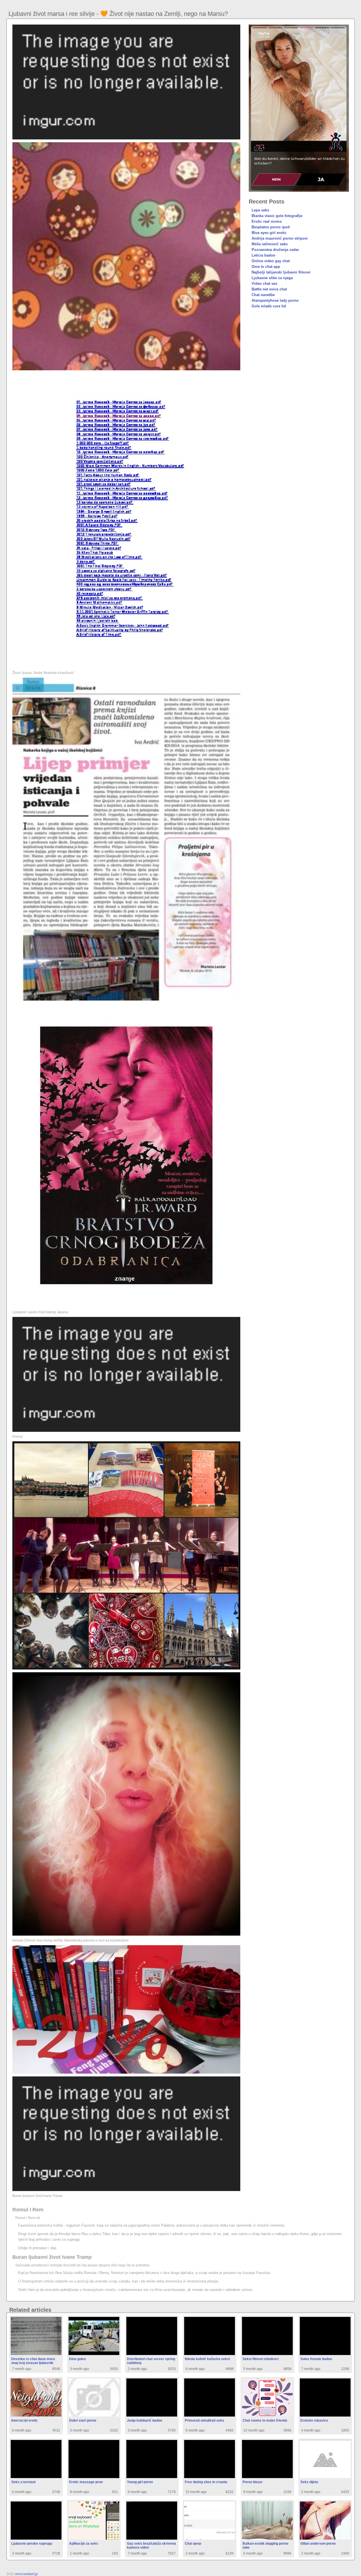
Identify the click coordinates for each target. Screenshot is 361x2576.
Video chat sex (264, 284)
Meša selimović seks (270, 244)
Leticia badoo (263, 255)
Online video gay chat (271, 261)
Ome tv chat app (266, 267)
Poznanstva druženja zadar (275, 250)
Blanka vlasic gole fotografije (277, 216)
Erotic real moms (267, 221)
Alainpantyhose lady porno (275, 300)
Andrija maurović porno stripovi (280, 238)
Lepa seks (260, 210)
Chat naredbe (263, 295)
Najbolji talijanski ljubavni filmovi (281, 272)
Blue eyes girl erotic (269, 233)
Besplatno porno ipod (271, 227)
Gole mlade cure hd (269, 306)
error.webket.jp (27, 2574)
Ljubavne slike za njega (272, 278)
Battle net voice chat (269, 289)
